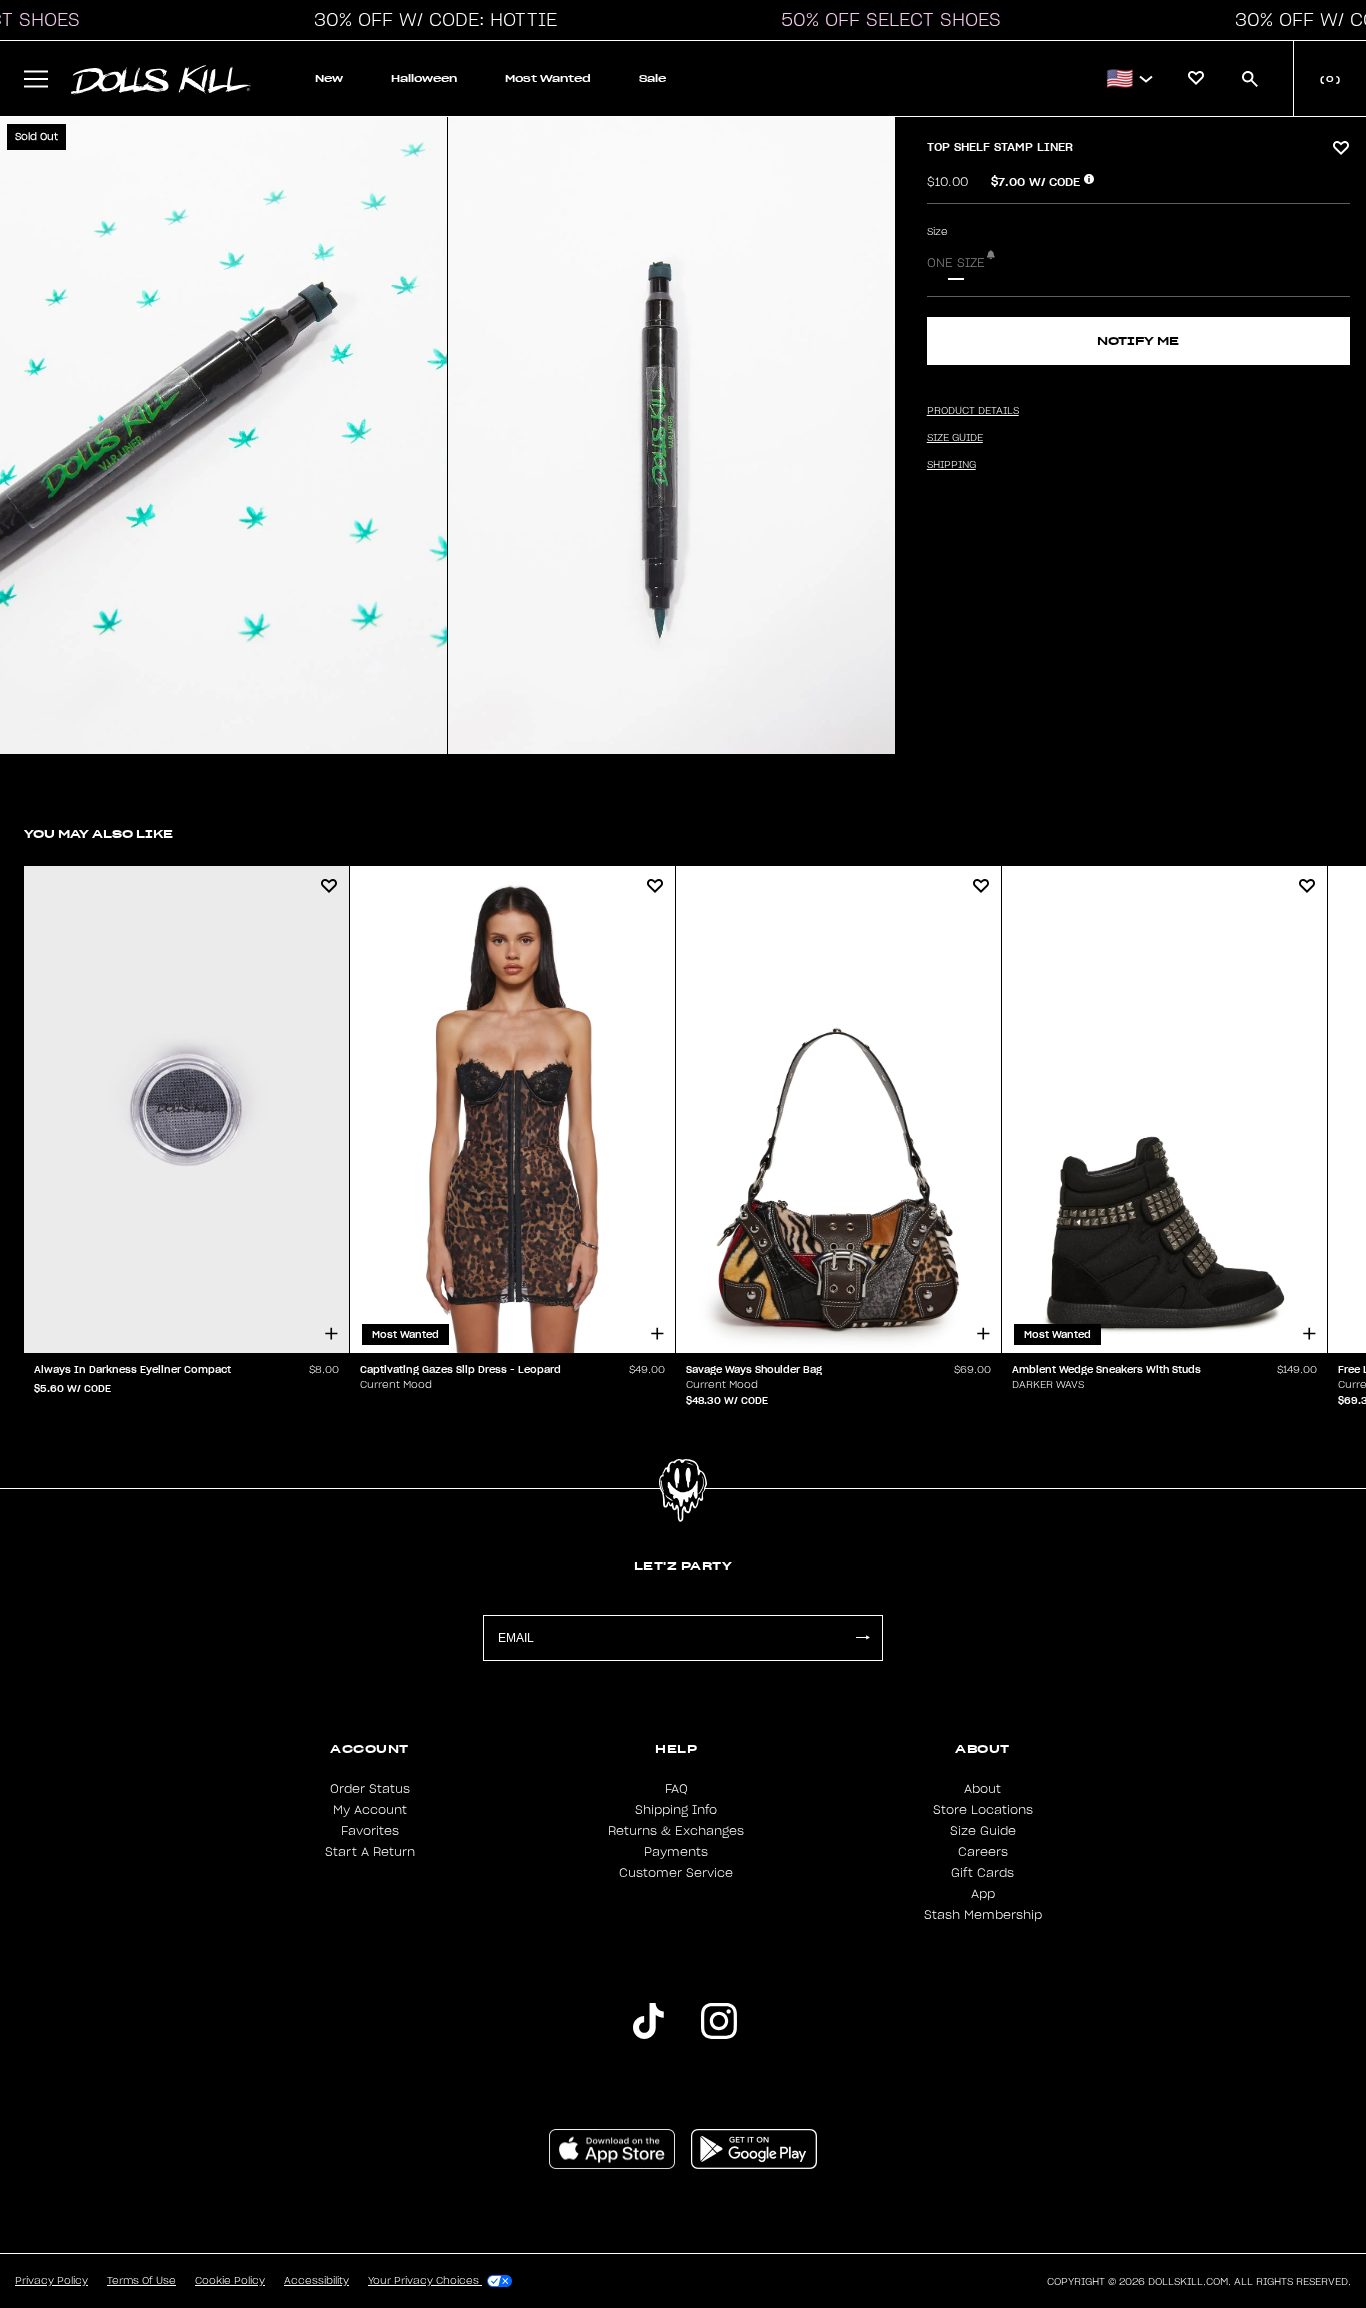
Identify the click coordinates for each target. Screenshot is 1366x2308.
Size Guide (983, 1831)
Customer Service (676, 1873)
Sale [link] (652, 78)
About (982, 1789)
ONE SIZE (956, 263)
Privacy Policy (51, 2281)
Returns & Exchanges (676, 1831)
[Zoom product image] (223, 435)
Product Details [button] (973, 411)
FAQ (676, 1789)
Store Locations (983, 1810)
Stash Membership (983, 1915)
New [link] (329, 78)
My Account (370, 1810)
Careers (983, 1852)
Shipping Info (676, 1810)
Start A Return (370, 1852)
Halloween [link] (424, 78)
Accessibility (316, 2281)
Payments (676, 1852)
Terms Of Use (141, 2281)
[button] (430, 20)
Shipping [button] (951, 465)
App (983, 1894)
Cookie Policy (230, 2281)
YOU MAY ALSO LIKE (98, 833)
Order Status (370, 1789)
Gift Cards (982, 1873)
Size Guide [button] (955, 438)
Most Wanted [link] (548, 78)
